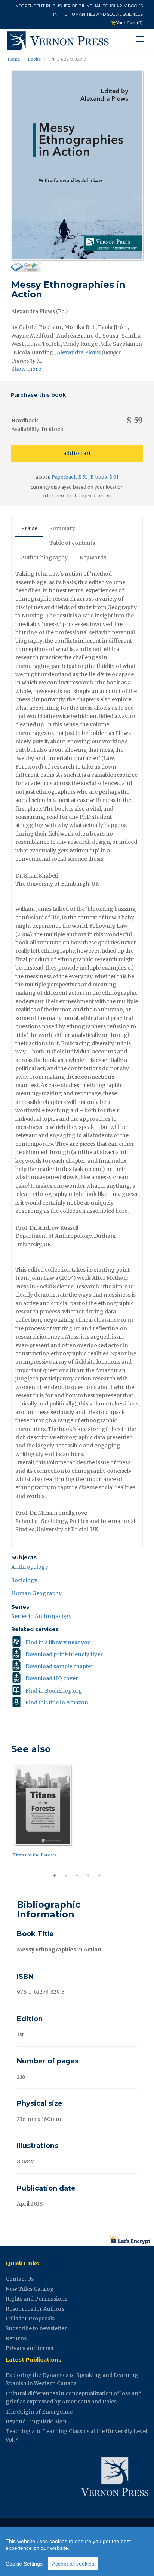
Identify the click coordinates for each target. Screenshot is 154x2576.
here (60, 496)
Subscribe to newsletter (36, 2328)
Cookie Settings (24, 2564)
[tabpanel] (77, 1813)
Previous (6, 1816)
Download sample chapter (59, 1666)
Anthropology (30, 1567)
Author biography (44, 558)
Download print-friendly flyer (64, 1654)
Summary (62, 528)
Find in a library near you (58, 1642)
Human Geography (36, 1593)
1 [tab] (55, 1875)
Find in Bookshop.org (54, 1691)
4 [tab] (88, 1875)
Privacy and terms (29, 2348)
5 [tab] (99, 1875)
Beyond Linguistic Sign (36, 2421)
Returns (16, 2338)
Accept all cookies (73, 2564)
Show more (26, 369)
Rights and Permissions (36, 2299)
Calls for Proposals (30, 2319)
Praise (29, 528)
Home (14, 59)
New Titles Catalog (30, 2289)
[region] (77, 2551)
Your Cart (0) (129, 23)
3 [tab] (77, 1875)
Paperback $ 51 (70, 477)
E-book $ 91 (104, 477)
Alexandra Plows (79, 352)
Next (148, 1816)
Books (34, 59)
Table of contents (72, 543)
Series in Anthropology (41, 1616)
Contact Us (20, 2279)
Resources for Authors (35, 2309)
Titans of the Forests (35, 1855)
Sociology (24, 1580)
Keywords (93, 558)
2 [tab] (66, 1875)
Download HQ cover (52, 1678)
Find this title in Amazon (57, 1703)
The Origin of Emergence (39, 2412)
